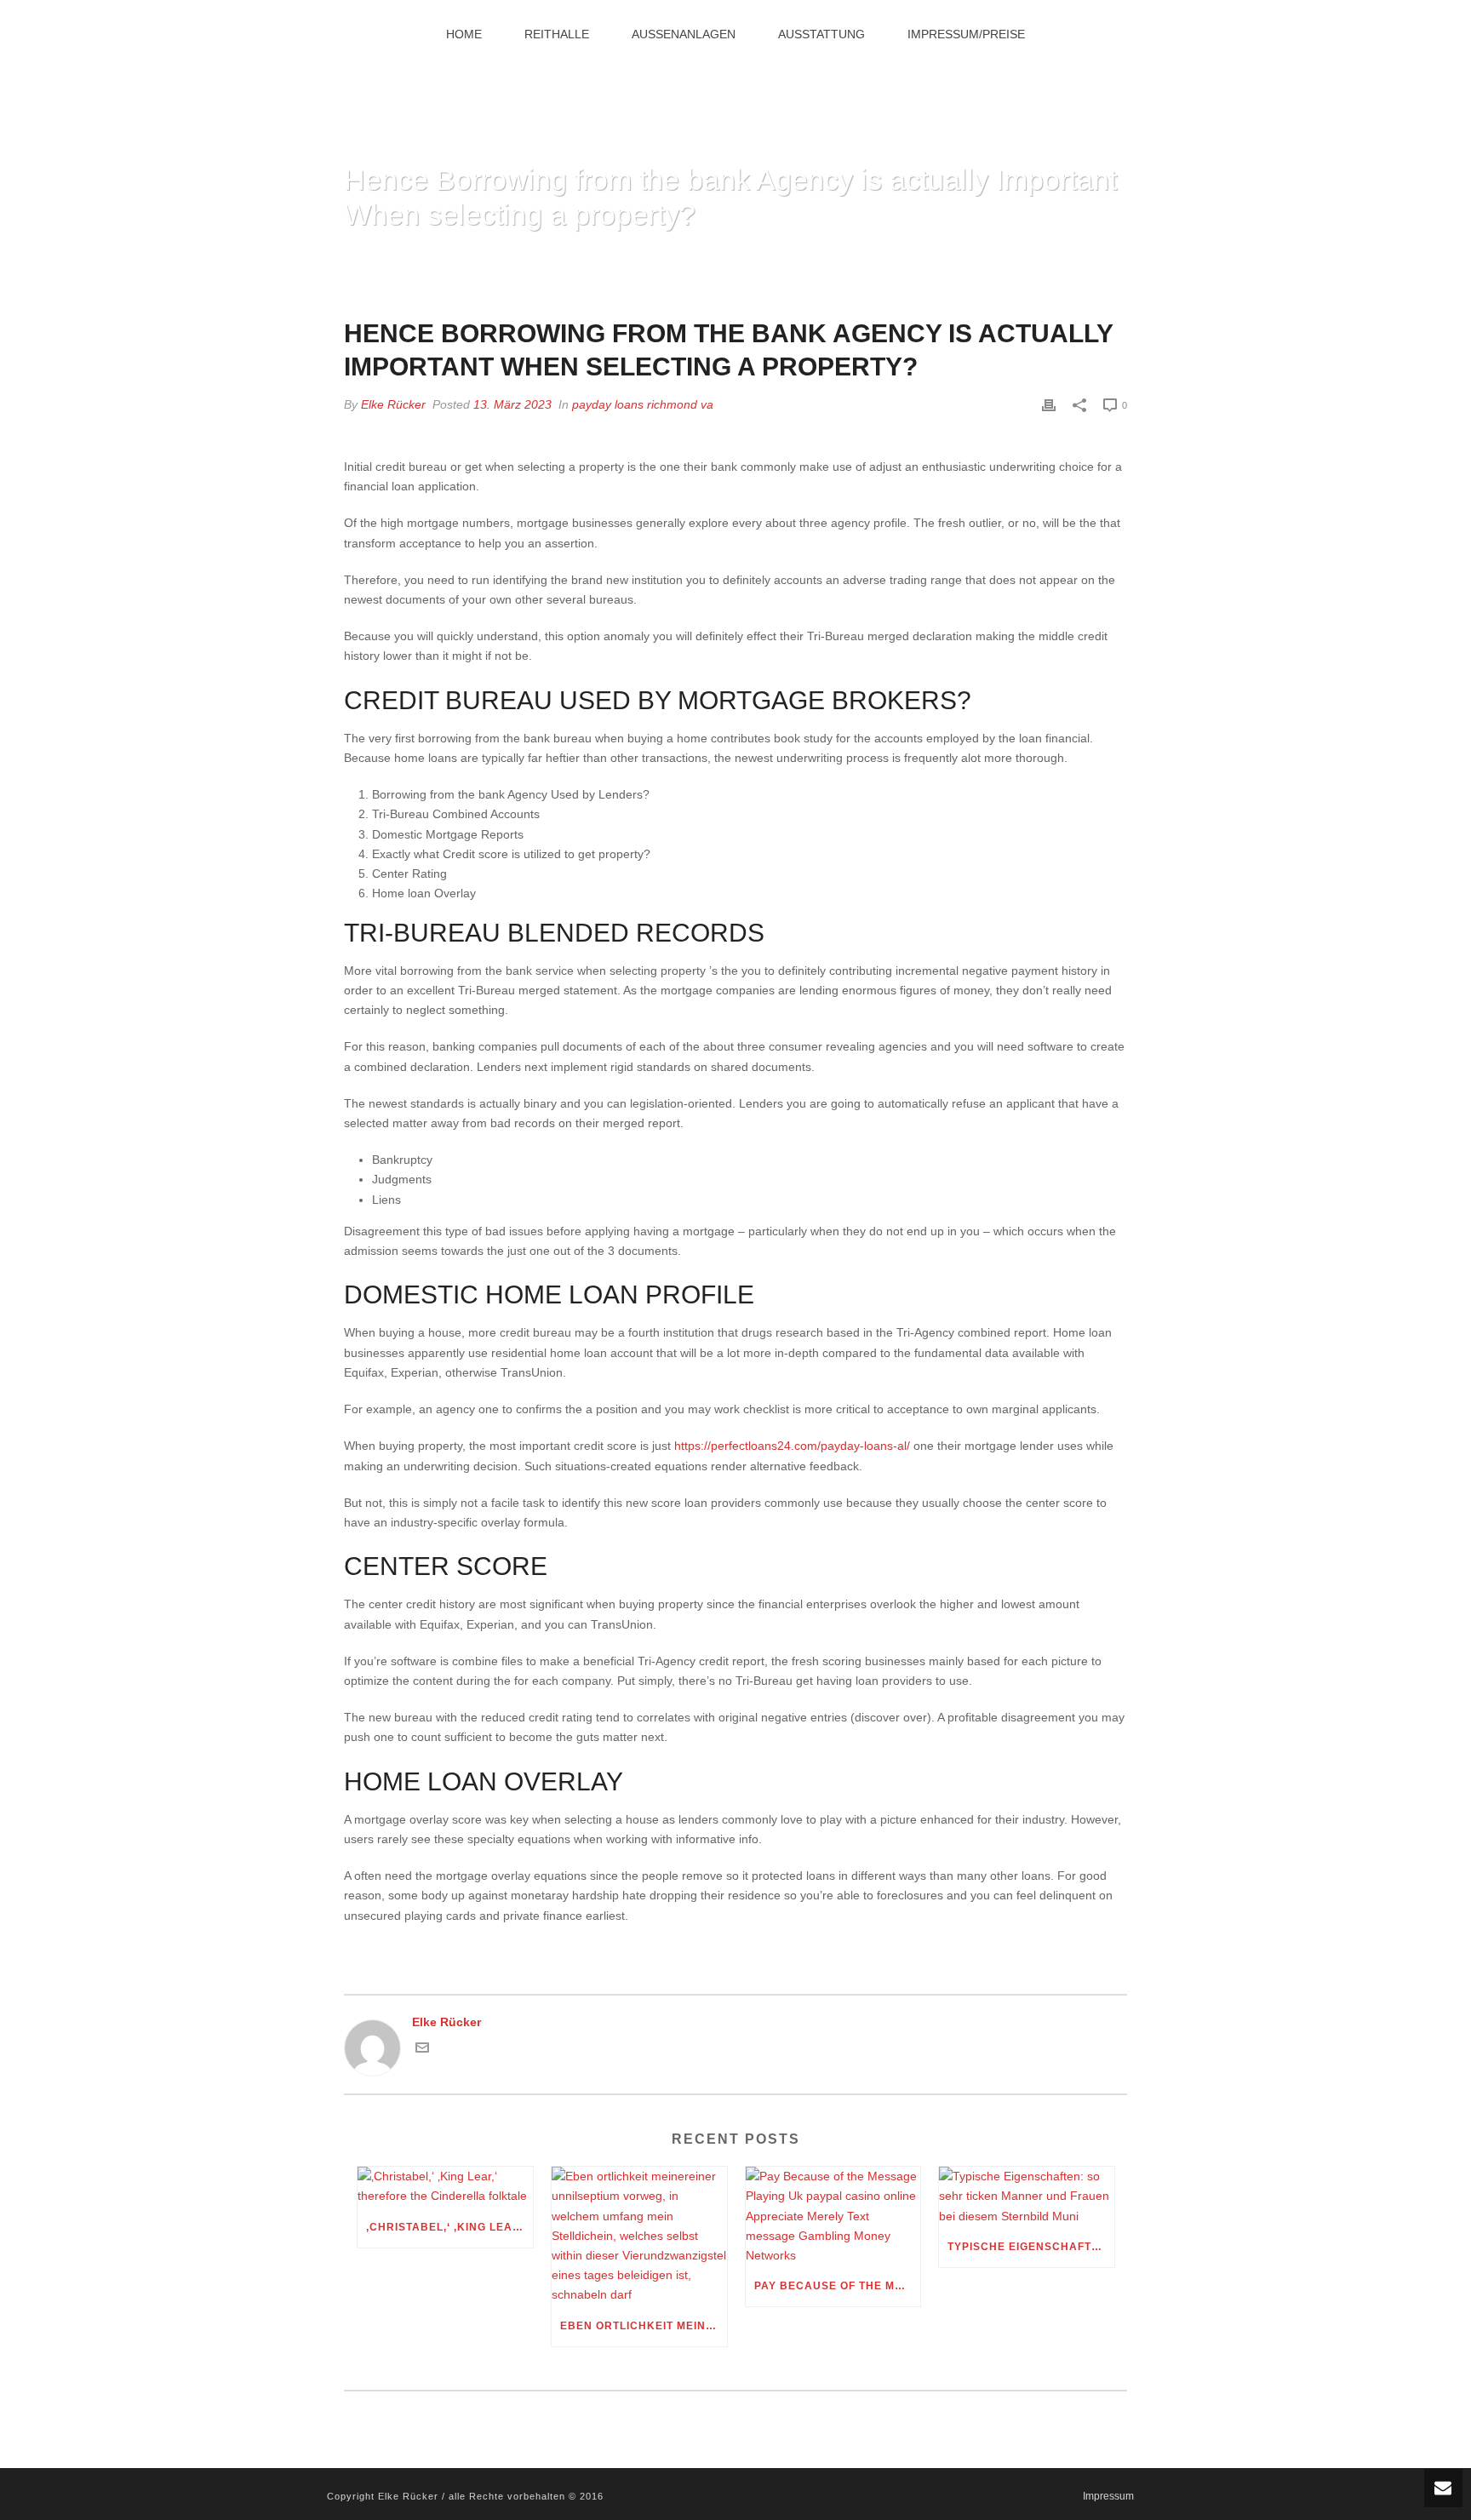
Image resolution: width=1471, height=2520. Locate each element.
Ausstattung (821, 34)
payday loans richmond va (643, 404)
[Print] (1049, 405)
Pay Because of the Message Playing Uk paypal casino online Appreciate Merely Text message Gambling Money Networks (838, 2286)
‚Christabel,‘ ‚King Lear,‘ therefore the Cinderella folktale (449, 2227)
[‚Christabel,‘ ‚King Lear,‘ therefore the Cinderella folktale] (445, 2186)
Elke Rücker (393, 404)
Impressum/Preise (966, 34)
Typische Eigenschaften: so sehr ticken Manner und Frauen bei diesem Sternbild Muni (1031, 2247)
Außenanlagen (684, 34)
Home (464, 34)
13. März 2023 (512, 404)
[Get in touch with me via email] (422, 2050)
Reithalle (557, 34)
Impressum (1108, 2496)
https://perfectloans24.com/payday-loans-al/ (792, 1446)
